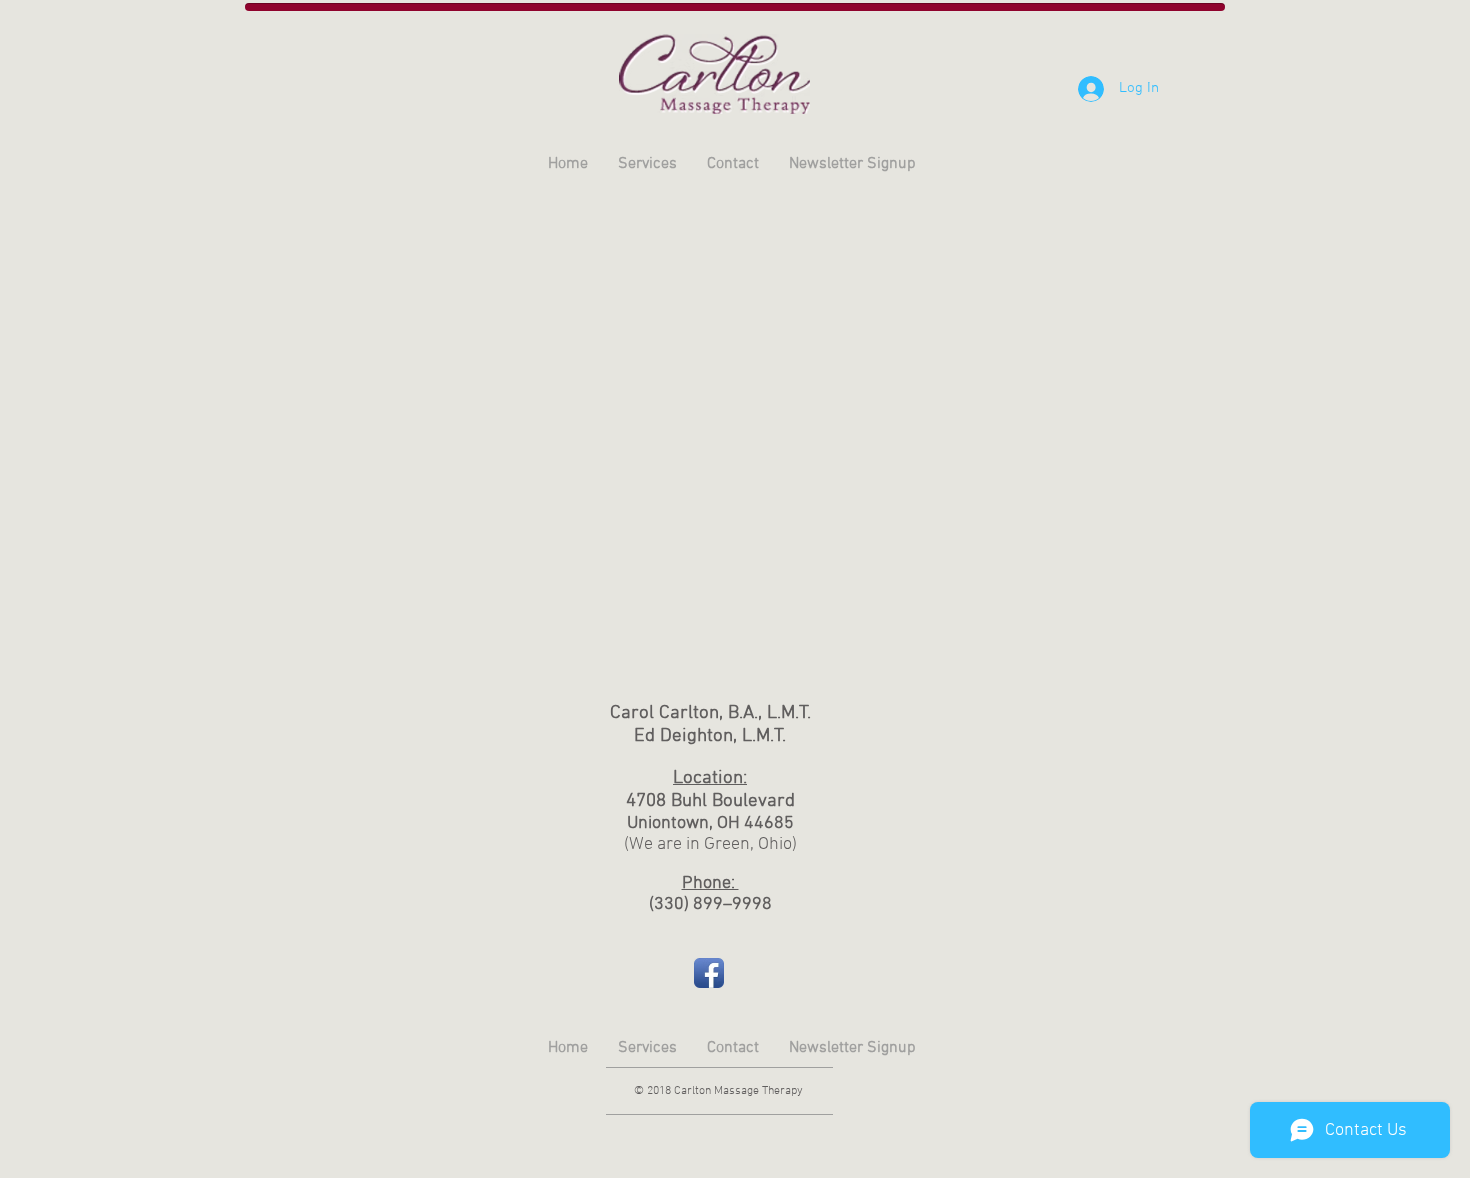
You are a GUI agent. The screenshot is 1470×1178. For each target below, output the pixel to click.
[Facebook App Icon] (709, 973)
